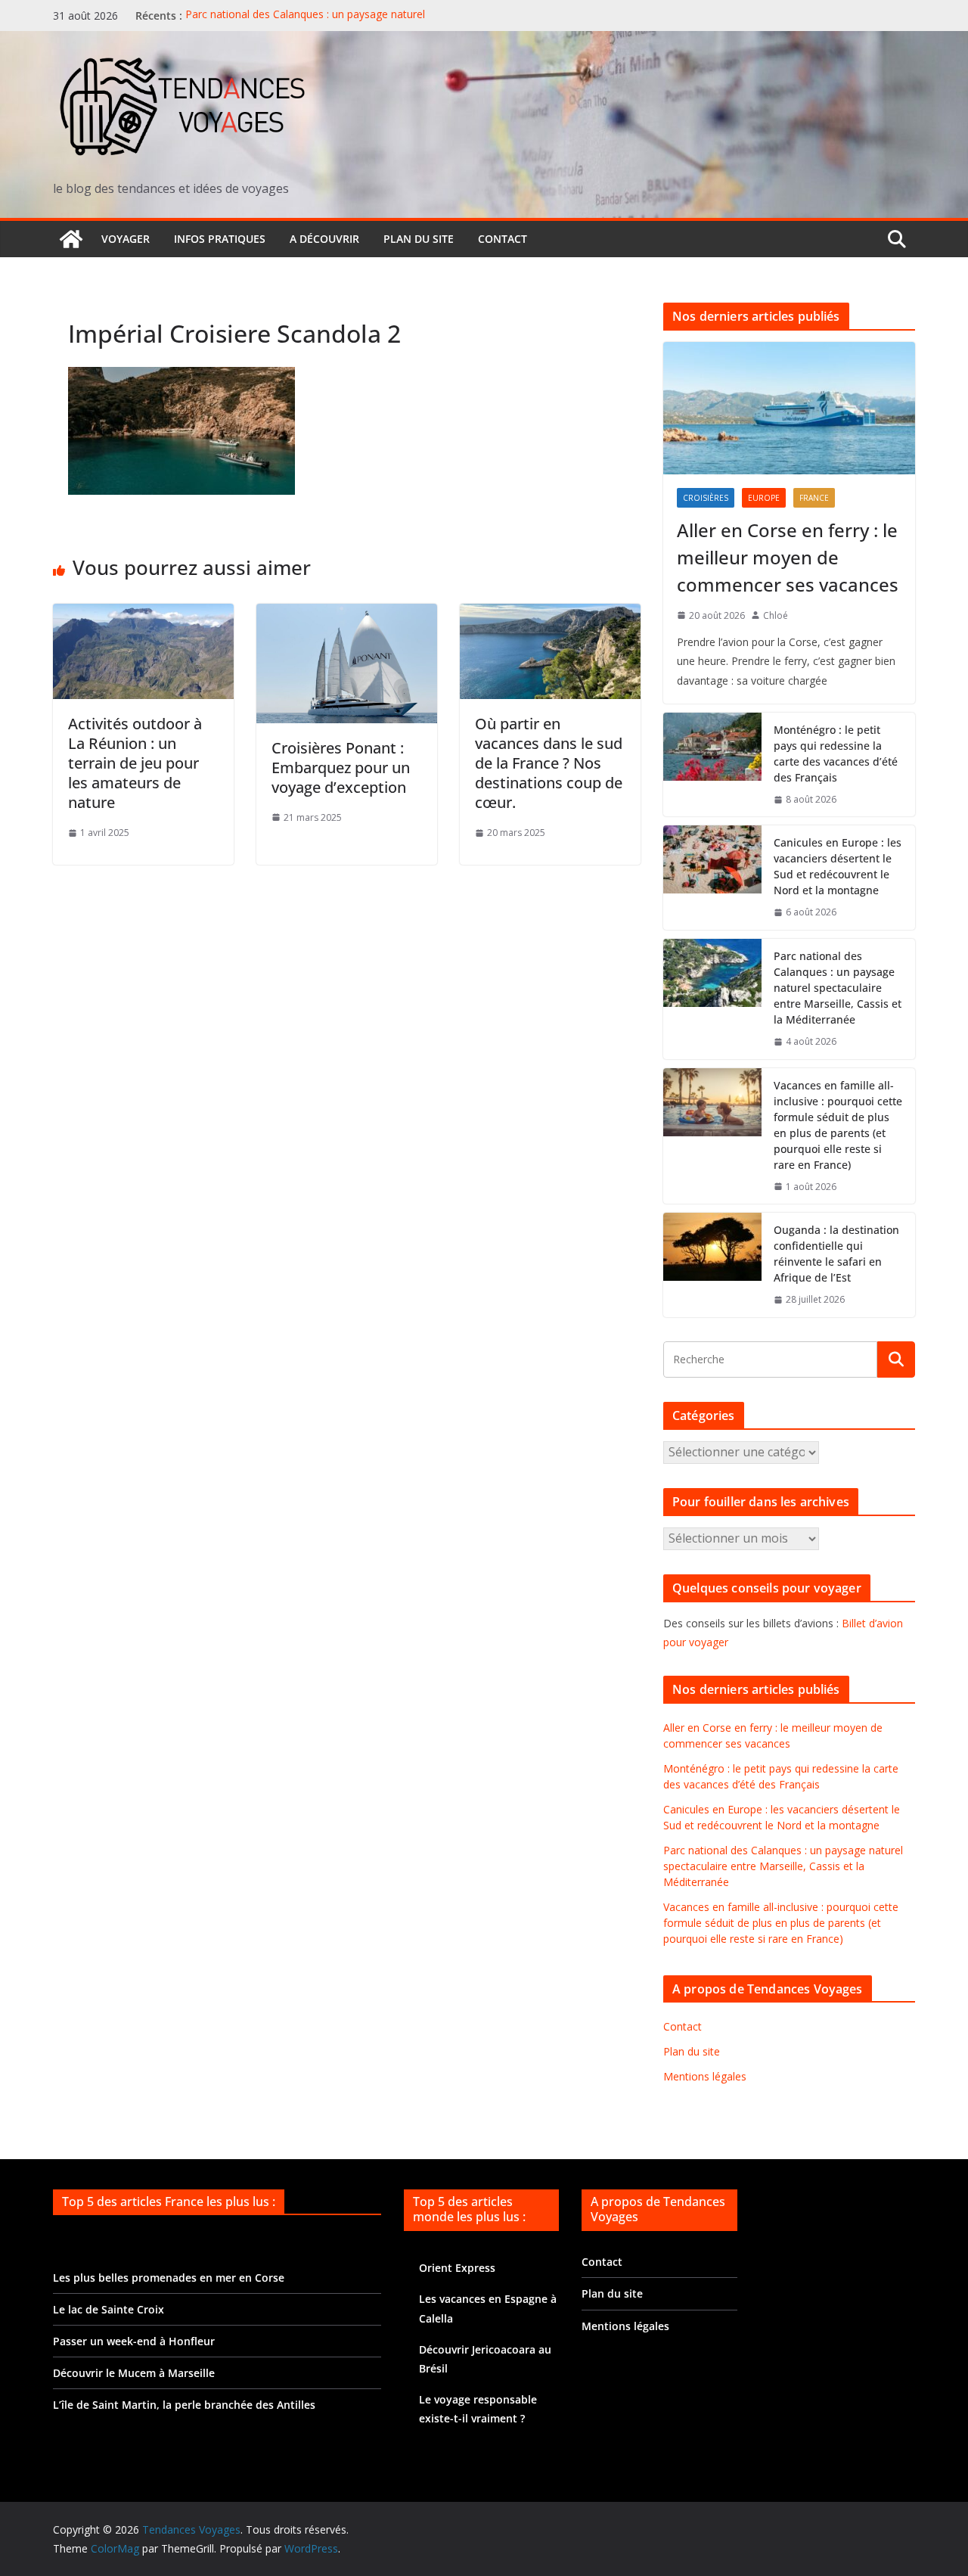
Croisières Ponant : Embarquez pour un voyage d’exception (341, 768)
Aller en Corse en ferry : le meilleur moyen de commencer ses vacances (788, 557)
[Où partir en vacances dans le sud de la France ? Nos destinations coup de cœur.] (550, 614)
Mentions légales (705, 2076)
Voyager (126, 239)
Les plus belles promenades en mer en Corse (169, 2278)
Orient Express (457, 2268)
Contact (503, 239)
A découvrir (324, 239)
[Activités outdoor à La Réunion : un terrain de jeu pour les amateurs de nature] (143, 614)
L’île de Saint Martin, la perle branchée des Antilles (184, 2405)
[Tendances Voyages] (71, 239)
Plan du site (419, 239)
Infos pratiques (220, 239)
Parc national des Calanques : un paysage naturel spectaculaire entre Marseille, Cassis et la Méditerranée (320, 23)
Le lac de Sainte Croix (109, 2309)
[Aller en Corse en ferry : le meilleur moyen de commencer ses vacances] (789, 408)
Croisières (706, 498)
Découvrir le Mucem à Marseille (134, 2373)
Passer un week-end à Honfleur (134, 2341)
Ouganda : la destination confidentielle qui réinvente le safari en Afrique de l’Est (836, 1254)
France (814, 498)
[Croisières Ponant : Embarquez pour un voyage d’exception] (347, 614)
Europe (764, 498)
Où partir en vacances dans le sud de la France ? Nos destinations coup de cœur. (549, 763)
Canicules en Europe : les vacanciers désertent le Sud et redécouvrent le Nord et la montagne (838, 866)
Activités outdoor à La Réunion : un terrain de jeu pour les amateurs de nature (135, 763)
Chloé (776, 615)
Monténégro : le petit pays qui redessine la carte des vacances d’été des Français (836, 754)
